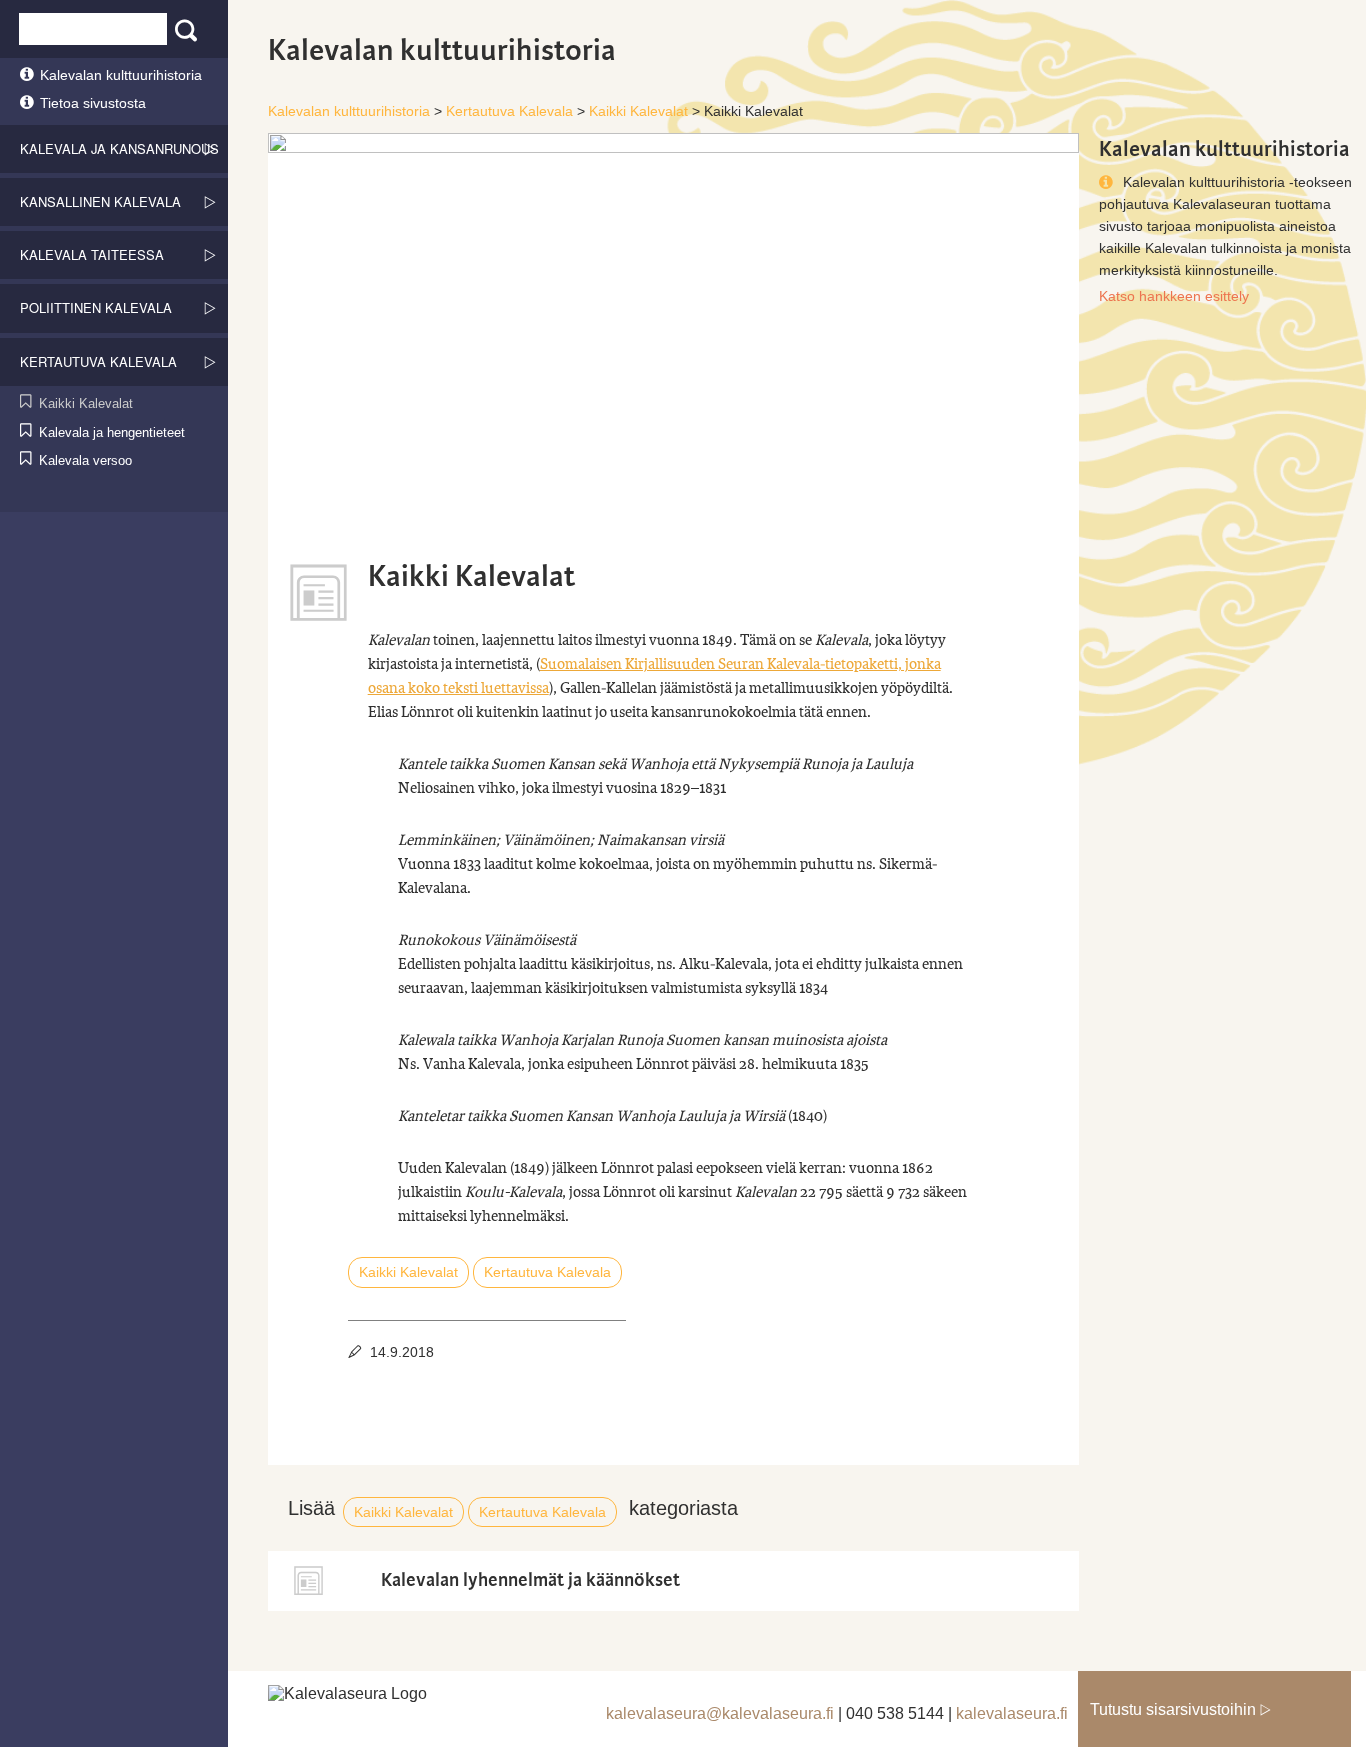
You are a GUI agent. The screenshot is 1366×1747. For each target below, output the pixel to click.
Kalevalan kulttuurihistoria (121, 75)
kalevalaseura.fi (1012, 1713)
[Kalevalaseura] (393, 1696)
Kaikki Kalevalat (86, 403)
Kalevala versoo (85, 460)
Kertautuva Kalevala (547, 1272)
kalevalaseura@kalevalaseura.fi (720, 1713)
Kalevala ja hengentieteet (112, 432)
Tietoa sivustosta (93, 103)
